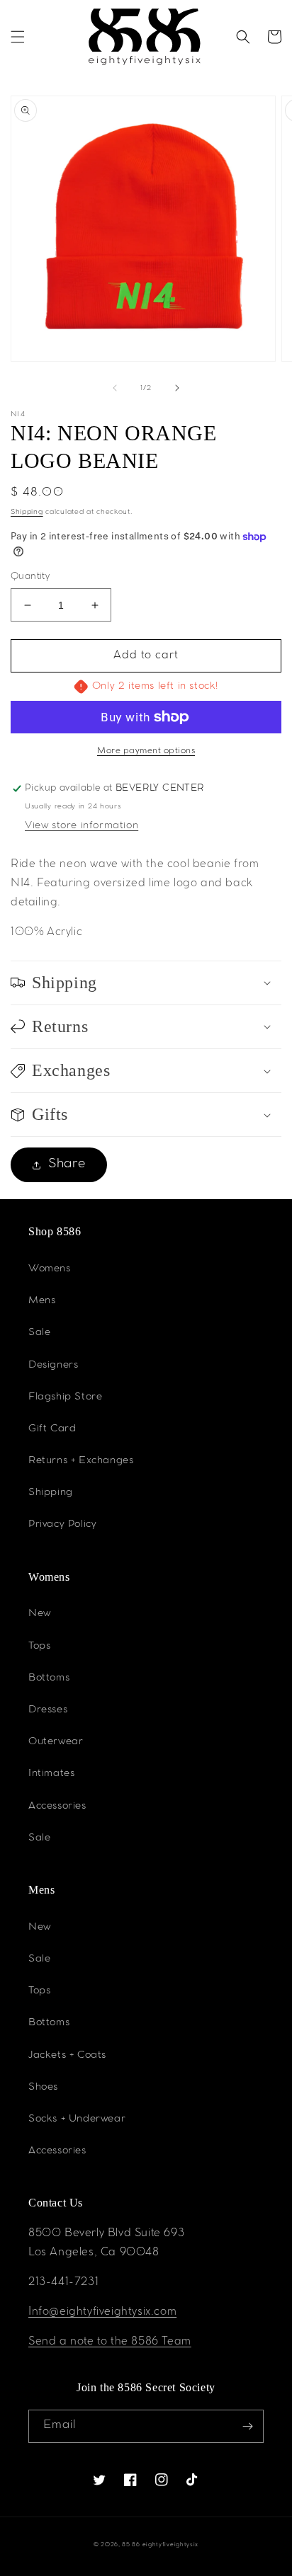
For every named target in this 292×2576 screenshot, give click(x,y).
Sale (39, 1333)
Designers (53, 1366)
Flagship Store (65, 1397)
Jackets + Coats (67, 2056)
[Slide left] (115, 388)
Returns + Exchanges (81, 1461)
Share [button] (67, 1164)
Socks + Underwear (77, 2119)
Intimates (51, 1774)
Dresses (48, 1710)
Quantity (30, 577)
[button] (18, 37)
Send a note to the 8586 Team (110, 2342)
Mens (42, 1301)
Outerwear (56, 1742)
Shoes (43, 2088)
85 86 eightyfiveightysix (160, 2545)
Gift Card (52, 1429)
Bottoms (49, 1678)
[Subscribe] (247, 2426)
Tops (39, 1647)
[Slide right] (177, 388)
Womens (50, 1269)
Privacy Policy (62, 1525)
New (40, 1614)
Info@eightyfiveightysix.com (102, 2313)
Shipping (27, 512)
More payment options (146, 751)
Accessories (57, 1807)
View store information (82, 826)
